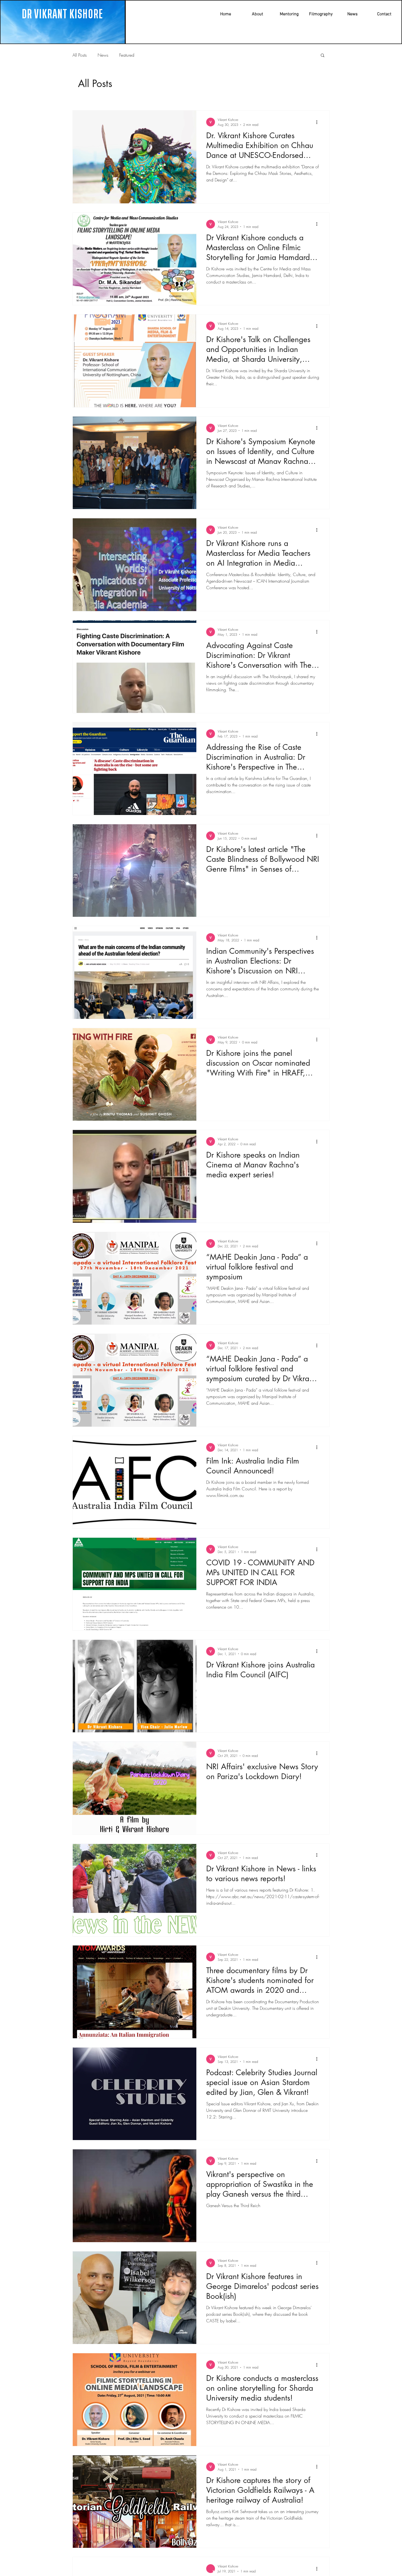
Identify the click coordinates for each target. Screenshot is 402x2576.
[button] (323, 56)
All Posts (80, 55)
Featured (127, 55)
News (103, 55)
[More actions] (319, 122)
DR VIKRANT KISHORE (62, 14)
